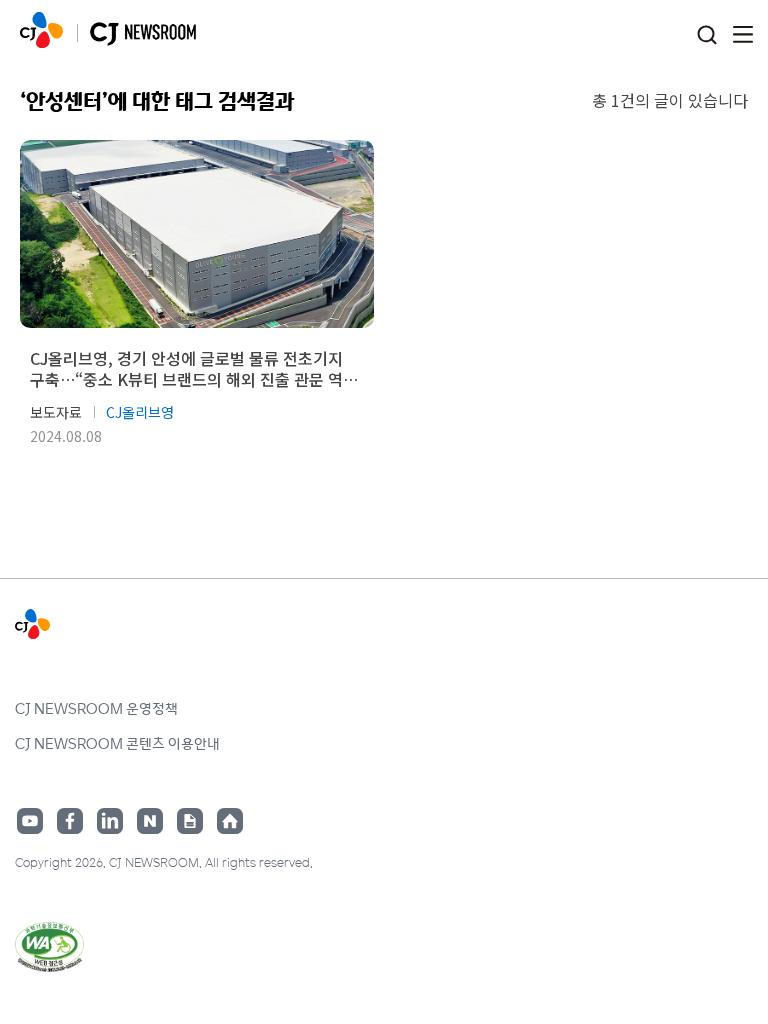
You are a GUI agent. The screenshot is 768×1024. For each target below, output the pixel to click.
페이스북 (70, 821)
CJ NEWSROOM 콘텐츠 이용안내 (117, 743)
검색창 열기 (706, 35)
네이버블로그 (150, 821)
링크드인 (110, 821)
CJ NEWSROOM (41, 30)
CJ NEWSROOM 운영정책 (96, 708)
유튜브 (30, 821)
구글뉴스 (190, 821)
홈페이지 (230, 821)
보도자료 (56, 412)
